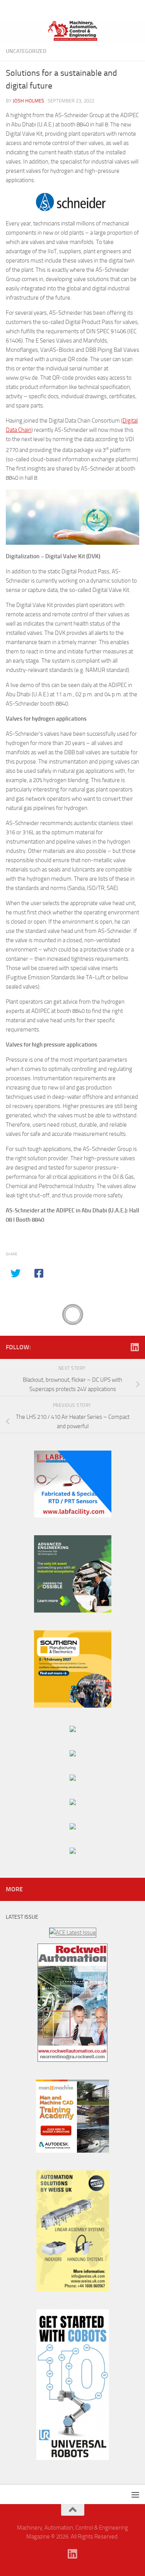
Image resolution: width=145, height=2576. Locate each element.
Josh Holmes (28, 101)
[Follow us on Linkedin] (135, 1347)
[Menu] (135, 10)
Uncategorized (26, 51)
